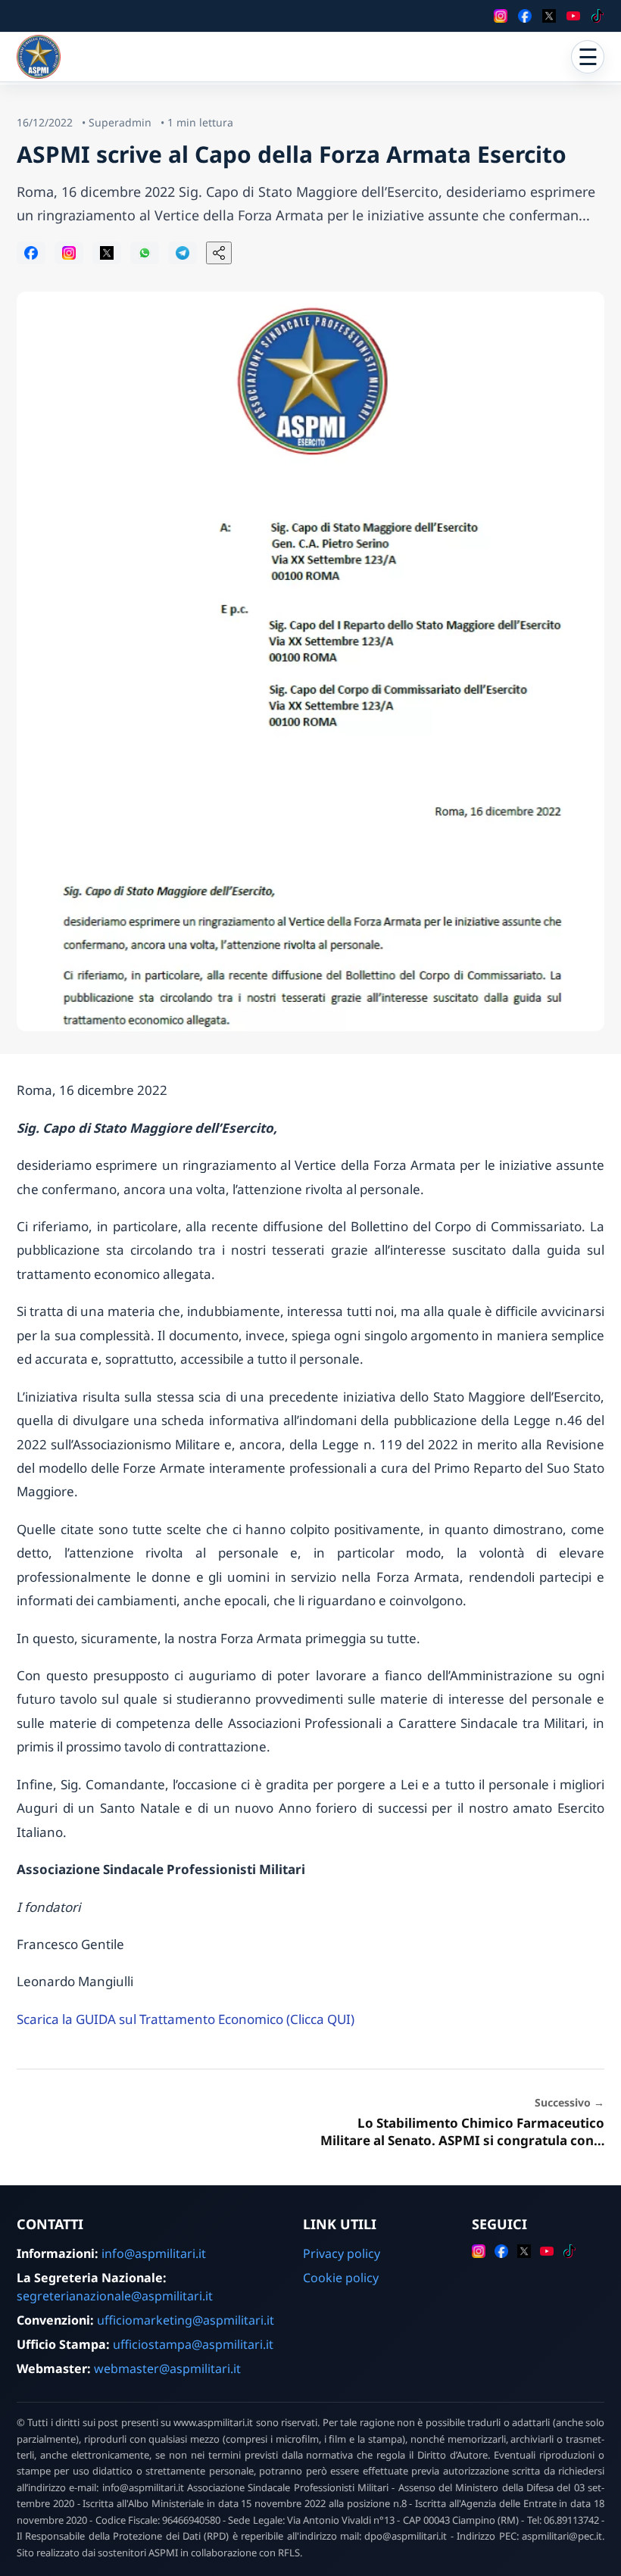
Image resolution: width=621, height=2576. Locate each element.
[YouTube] (573, 16)
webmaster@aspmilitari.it (167, 2369)
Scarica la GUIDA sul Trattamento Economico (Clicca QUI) (186, 2019)
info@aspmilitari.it (154, 2253)
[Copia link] (219, 253)
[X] (549, 16)
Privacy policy (342, 2253)
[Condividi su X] (107, 253)
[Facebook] (525, 16)
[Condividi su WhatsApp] (145, 253)
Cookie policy (341, 2278)
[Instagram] (501, 16)
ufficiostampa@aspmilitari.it (193, 2344)
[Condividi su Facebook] (31, 253)
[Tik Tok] (598, 16)
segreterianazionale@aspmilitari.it (115, 2296)
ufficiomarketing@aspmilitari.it (186, 2320)
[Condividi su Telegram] (183, 253)
